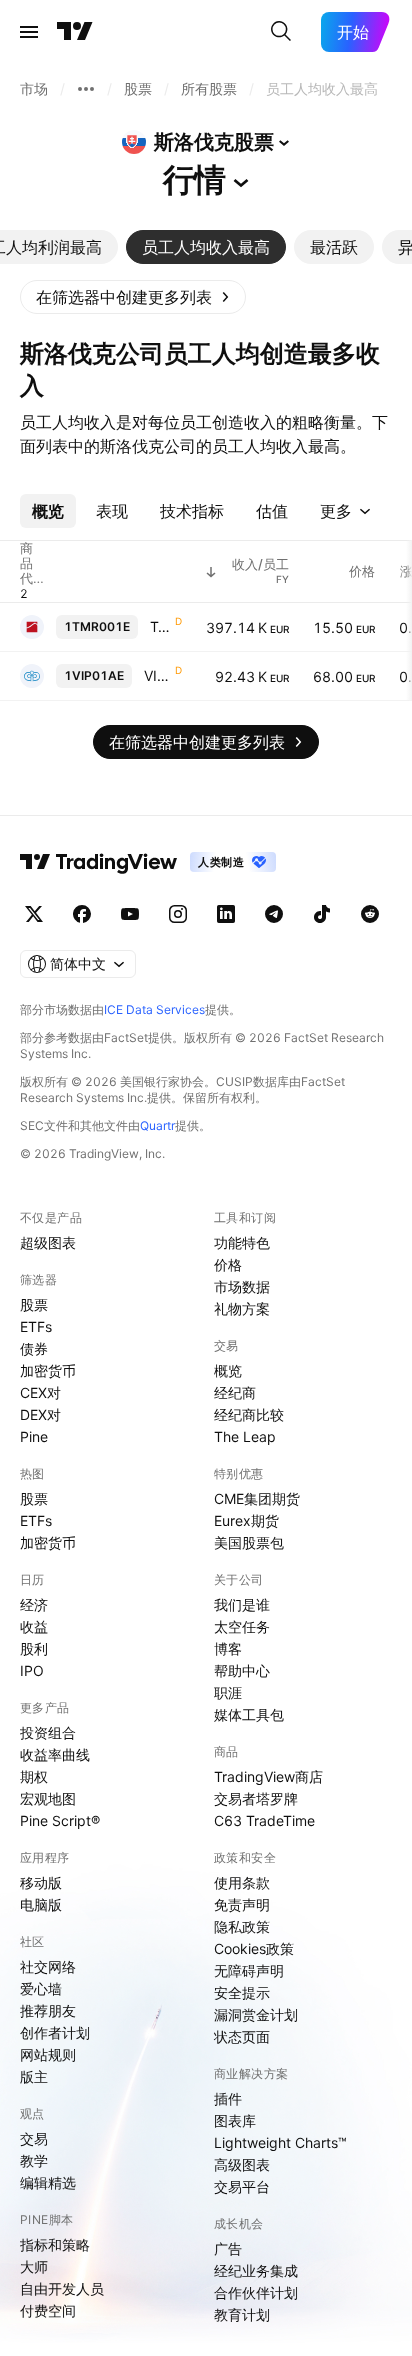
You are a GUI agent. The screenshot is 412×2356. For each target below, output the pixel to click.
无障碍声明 (249, 1970)
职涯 (228, 1692)
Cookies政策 (254, 1948)
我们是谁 (242, 1604)
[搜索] (281, 32)
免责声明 (242, 1904)
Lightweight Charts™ (280, 2142)
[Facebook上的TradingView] (82, 914)
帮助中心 (242, 1670)
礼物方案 (242, 1308)
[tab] (206, 247)
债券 (34, 1348)
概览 (228, 1370)
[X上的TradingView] (34, 914)
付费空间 (48, 2310)
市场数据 (242, 1286)
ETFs (36, 1326)
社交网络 (48, 1966)
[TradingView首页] (75, 32)
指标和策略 (55, 2244)
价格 (228, 1264)
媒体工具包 (249, 1714)
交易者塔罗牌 (256, 1798)
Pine (34, 1436)
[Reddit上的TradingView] (370, 914)
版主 (34, 2076)
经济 (34, 1604)
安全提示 (242, 1992)
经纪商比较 (249, 1414)
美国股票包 (249, 1542)
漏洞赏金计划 (256, 2014)
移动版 (41, 1882)
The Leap (245, 1436)
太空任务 (242, 1626)
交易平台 (242, 2186)
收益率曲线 (55, 1754)
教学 (34, 2160)
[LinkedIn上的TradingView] (226, 914)
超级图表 (48, 1242)
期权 (34, 1776)
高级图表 (242, 2164)
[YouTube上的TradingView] (130, 914)
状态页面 (242, 2036)
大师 (34, 2266)
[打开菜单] (29, 32)
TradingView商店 (268, 1776)
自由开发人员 (62, 2288)
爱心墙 (41, 1988)
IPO (32, 1670)
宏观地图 (48, 1798)
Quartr (157, 1125)
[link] (133, 297)
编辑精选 (48, 2182)
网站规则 (48, 2054)
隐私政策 (242, 1926)
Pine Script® (60, 1820)
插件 (228, 2098)
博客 (228, 1648)
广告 (228, 2248)
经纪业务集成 (256, 2270)
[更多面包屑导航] (86, 89)
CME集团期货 (257, 1498)
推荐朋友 (48, 2010)
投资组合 (48, 1732)
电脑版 (41, 1904)
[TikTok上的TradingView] (322, 914)
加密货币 (48, 1370)
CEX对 (40, 1392)
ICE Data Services (154, 1009)
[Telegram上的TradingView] (274, 914)
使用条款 (242, 1882)
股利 (34, 1648)
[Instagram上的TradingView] (178, 914)
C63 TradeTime (264, 1820)
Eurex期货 (246, 1520)
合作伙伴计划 (256, 2292)
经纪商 (235, 1392)
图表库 (235, 2120)
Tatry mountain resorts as (160, 626)
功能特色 (242, 1242)
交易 (34, 2138)
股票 (34, 1304)
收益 (34, 1626)
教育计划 (242, 2314)
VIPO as (157, 675)
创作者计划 (55, 2032)
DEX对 (40, 1414)
